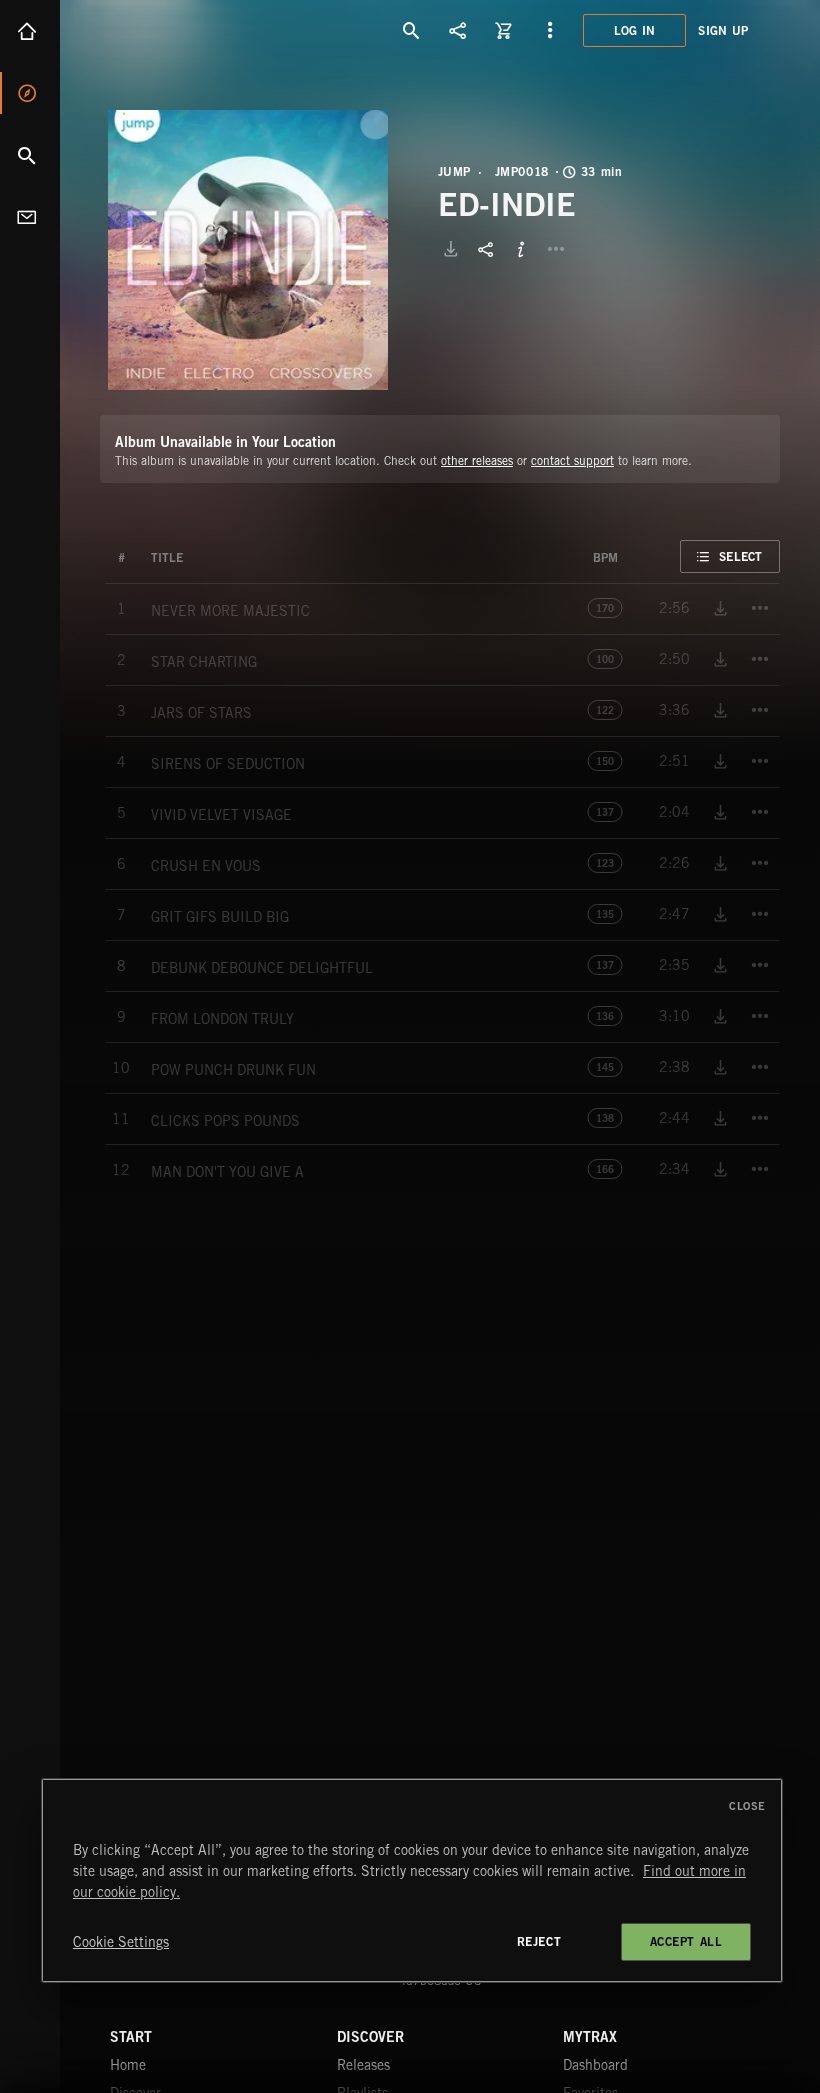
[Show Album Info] (521, 249)
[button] (248, 250)
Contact (30, 217)
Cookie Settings (121, 1942)
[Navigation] (550, 30)
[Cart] (504, 30)
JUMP (454, 172)
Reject (539, 1941)
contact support (572, 460)
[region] (412, 1880)
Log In (635, 30)
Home (30, 31)
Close (747, 1806)
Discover (30, 93)
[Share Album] (486, 249)
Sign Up (723, 30)
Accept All (686, 1941)
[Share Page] (458, 30)
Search (30, 155)
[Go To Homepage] (169, 30)
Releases (363, 2065)
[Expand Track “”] (203, 558)
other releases (477, 460)
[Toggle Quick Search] (412, 30)
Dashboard (595, 2065)
